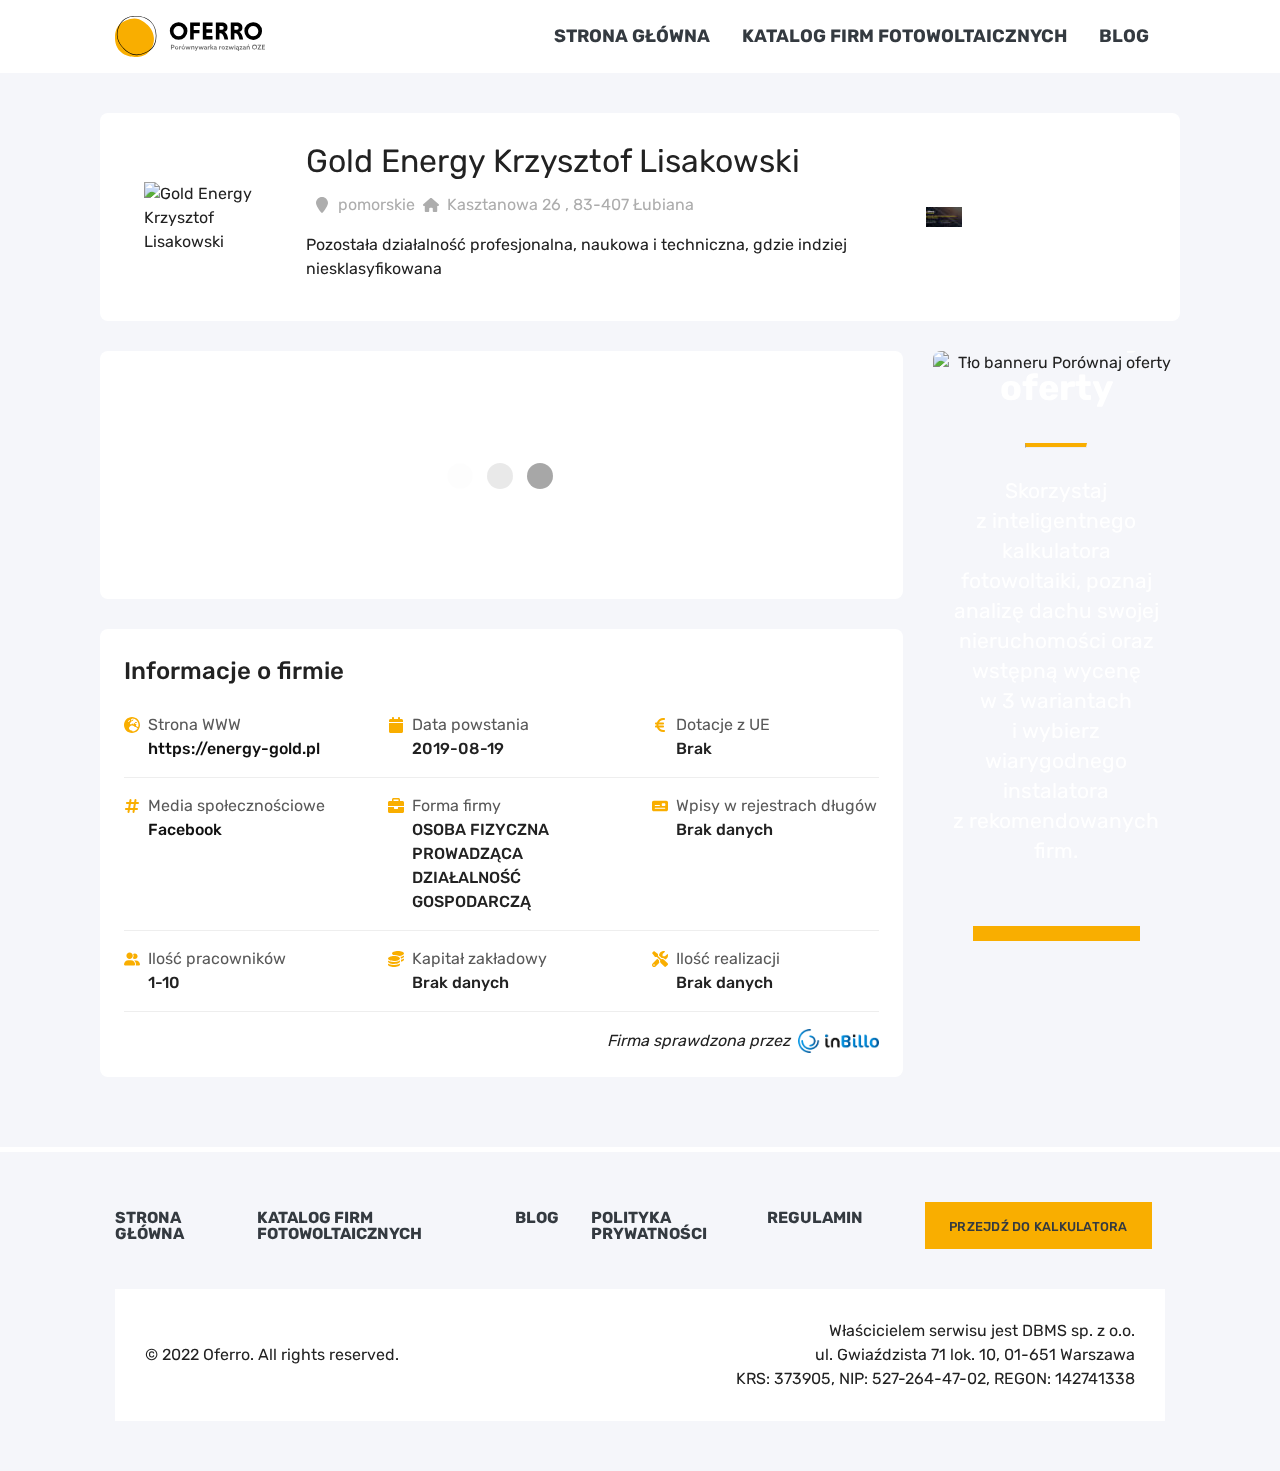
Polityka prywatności (649, 1226)
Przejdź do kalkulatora (1038, 1226)
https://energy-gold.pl (234, 748)
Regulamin (815, 1218)
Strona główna (632, 36)
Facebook (185, 829)
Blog (1124, 36)
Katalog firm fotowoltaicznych (904, 36)
